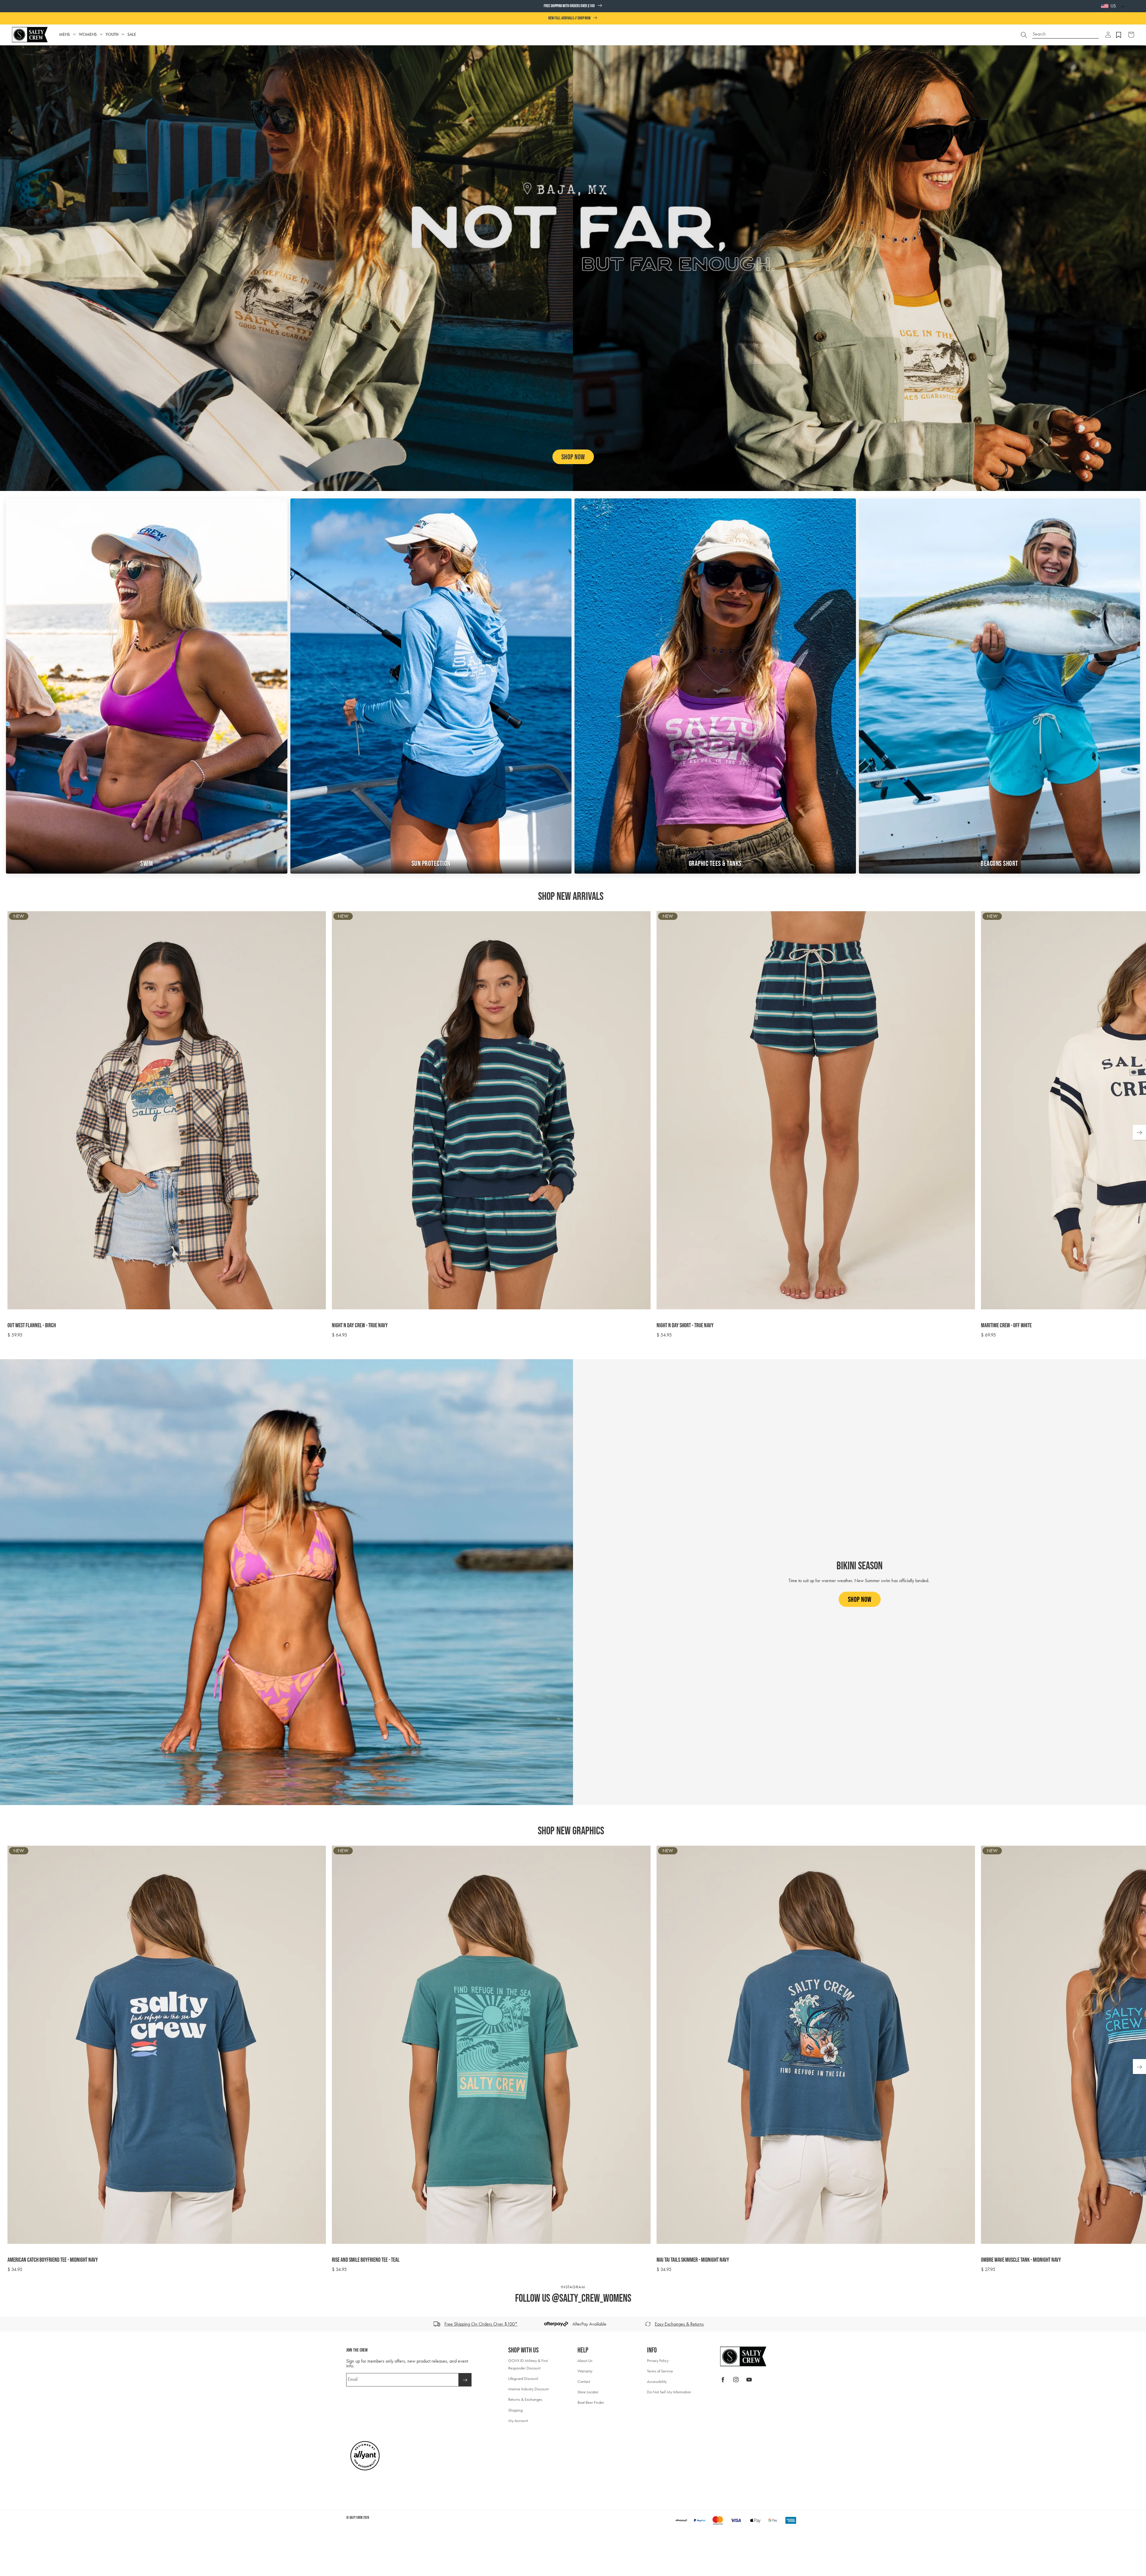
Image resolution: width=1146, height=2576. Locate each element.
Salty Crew (356, 2518)
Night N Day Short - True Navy (685, 1325)
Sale (132, 34)
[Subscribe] (465, 2380)
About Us (585, 2361)
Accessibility (657, 2382)
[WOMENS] (101, 34)
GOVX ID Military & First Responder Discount (528, 2364)
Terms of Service (660, 2371)
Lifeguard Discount (523, 2379)
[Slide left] (7, 2324)
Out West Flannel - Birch (32, 1325)
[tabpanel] (577, 1125)
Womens (88, 34)
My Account (518, 2421)
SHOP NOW (573, 457)
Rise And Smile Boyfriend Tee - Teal (366, 2260)
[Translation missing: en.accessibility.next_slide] (1139, 1132)
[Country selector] (1121, 6)
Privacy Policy (658, 2361)
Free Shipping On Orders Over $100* (481, 2324)
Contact (584, 2382)
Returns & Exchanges (525, 2399)
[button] (1108, 35)
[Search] (1024, 35)
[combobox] (1066, 32)
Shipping (515, 2410)
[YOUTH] (123, 34)
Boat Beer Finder (591, 2402)
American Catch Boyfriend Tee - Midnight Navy (53, 2260)
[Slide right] (1139, 2324)
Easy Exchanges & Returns (679, 2324)
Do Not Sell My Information (669, 2392)
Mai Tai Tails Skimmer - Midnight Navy (693, 2260)
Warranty (585, 2371)
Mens (64, 34)
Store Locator (588, 2392)
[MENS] (74, 34)
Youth (112, 34)
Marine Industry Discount (528, 2389)
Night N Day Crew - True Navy (360, 1325)
